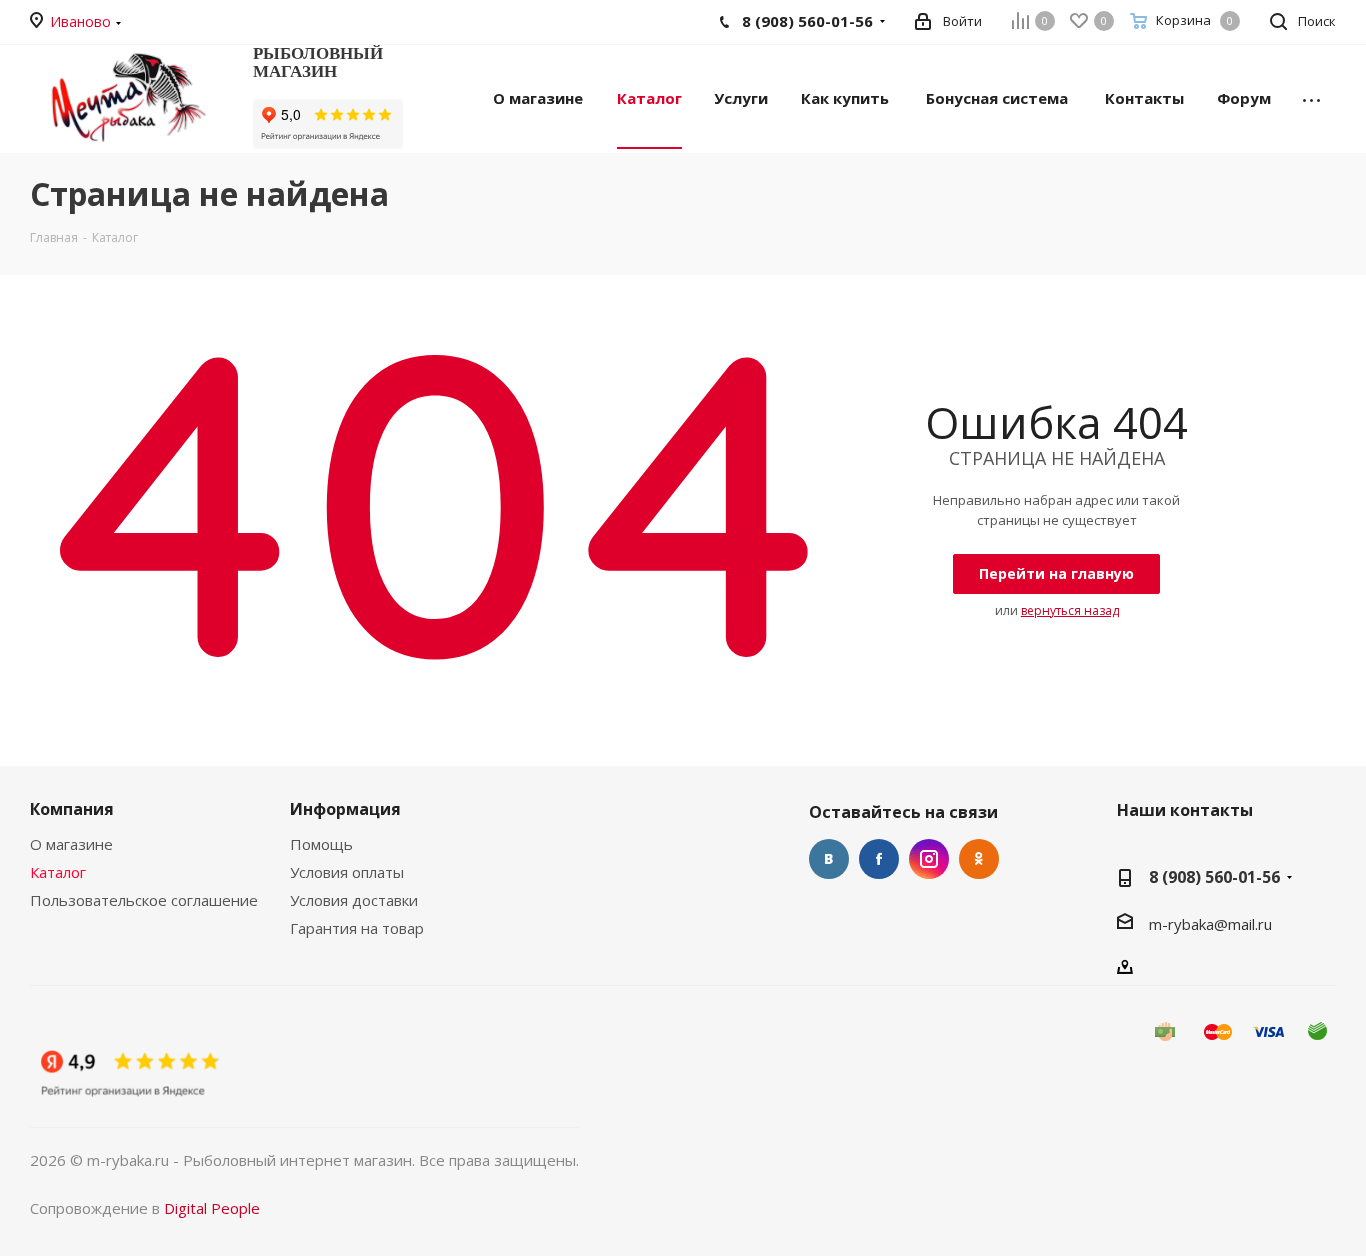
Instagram (929, 859)
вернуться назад (1070, 610)
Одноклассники (979, 859)
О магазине (71, 844)
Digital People (212, 1208)
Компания (72, 809)
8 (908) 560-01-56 (1214, 877)
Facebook (879, 859)
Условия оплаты (347, 872)
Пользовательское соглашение (144, 900)
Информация (345, 809)
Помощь (321, 844)
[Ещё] (1311, 97)
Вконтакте (829, 859)
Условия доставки (354, 900)
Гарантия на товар (357, 928)
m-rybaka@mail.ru (1210, 923)
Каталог (58, 872)
